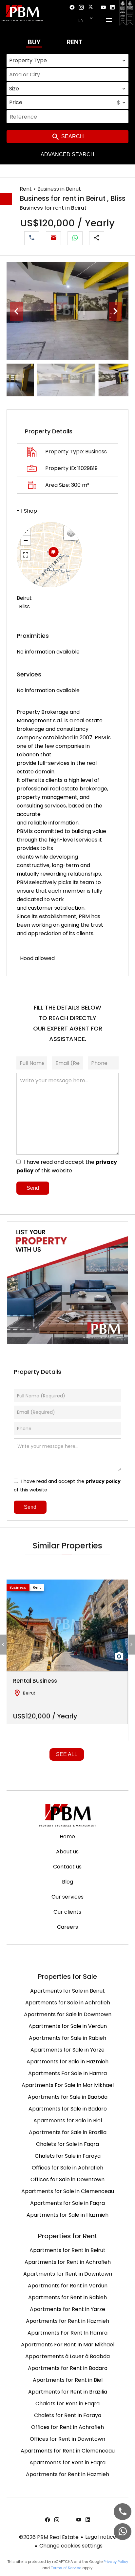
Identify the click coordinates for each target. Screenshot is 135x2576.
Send (33, 1188)
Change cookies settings (71, 2546)
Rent (75, 42)
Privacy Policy (116, 2562)
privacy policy (103, 1481)
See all (67, 1754)
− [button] (26, 540)
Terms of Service (66, 2568)
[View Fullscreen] (26, 555)
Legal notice (101, 2537)
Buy (34, 42)
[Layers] (71, 533)
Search (72, 136)
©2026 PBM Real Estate (49, 2537)
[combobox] (67, 61)
